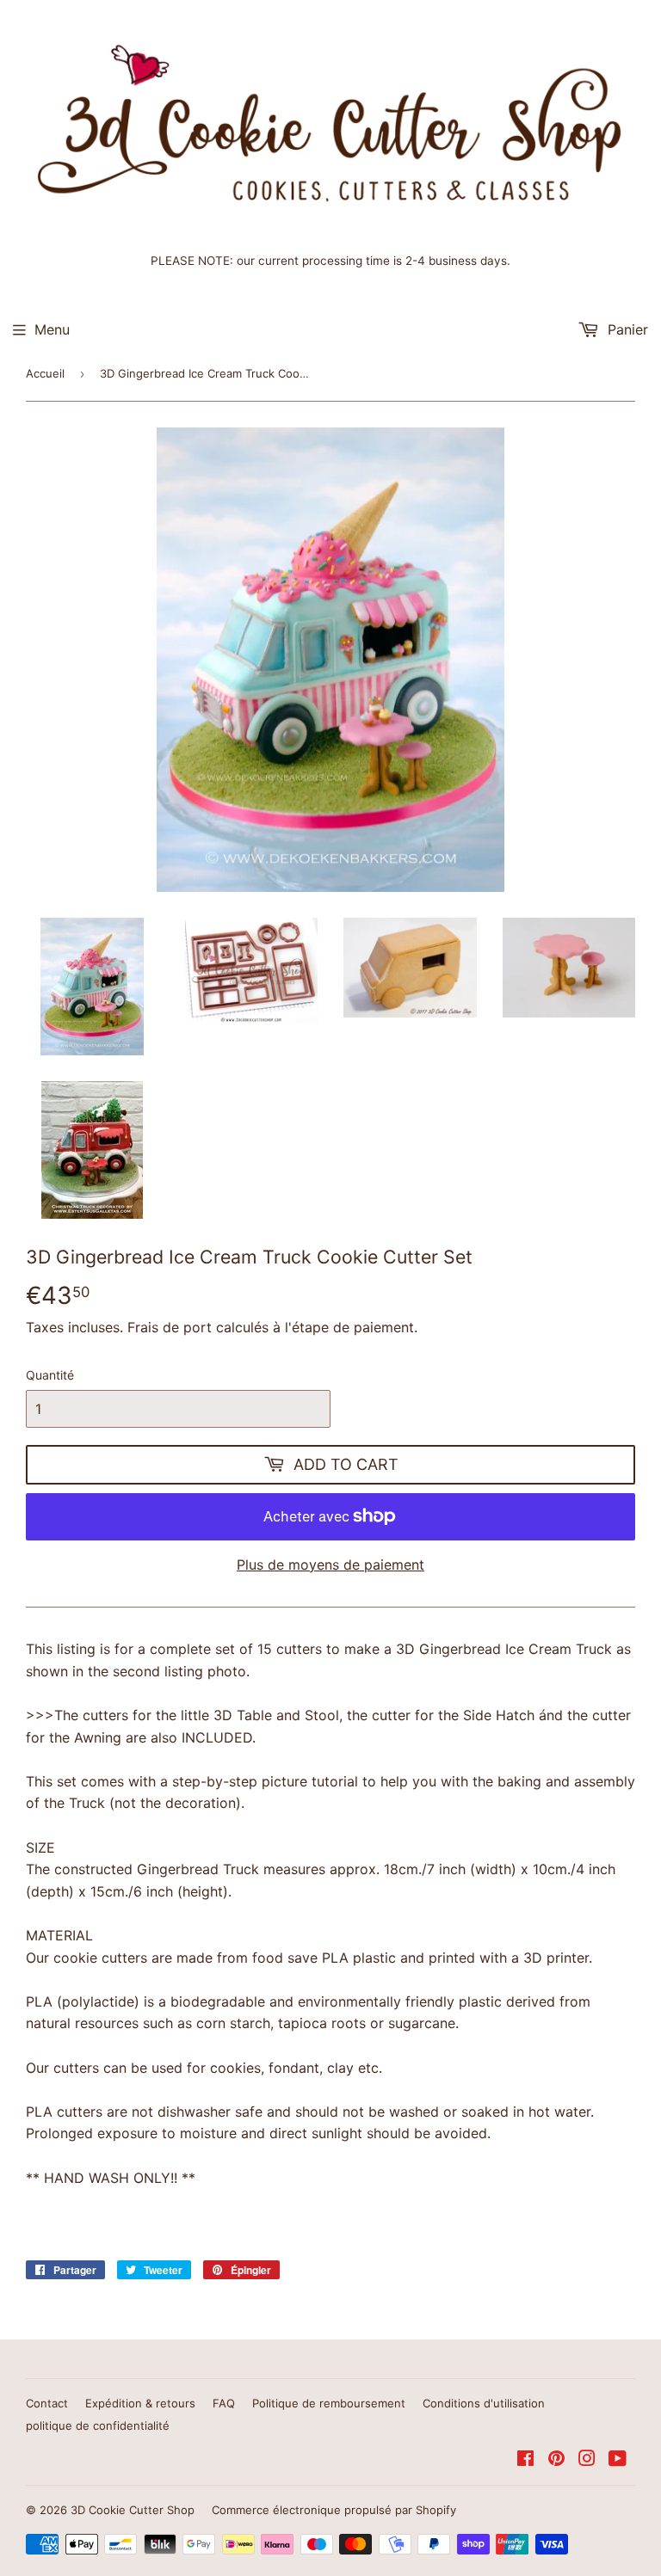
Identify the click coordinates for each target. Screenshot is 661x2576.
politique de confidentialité (98, 2425)
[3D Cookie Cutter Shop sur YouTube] (618, 2460)
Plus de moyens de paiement (330, 1565)
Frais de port (170, 1327)
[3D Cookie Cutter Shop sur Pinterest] (556, 2460)
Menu (52, 329)
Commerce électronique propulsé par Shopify (334, 2510)
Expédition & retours (140, 2403)
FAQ (224, 2403)
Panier (626, 329)
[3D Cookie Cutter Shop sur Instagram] (587, 2460)
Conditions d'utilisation (484, 2403)
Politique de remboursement (329, 2403)
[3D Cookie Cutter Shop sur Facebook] (525, 2460)
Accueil (45, 373)
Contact (47, 2403)
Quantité (50, 1375)
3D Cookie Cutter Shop (133, 2510)
